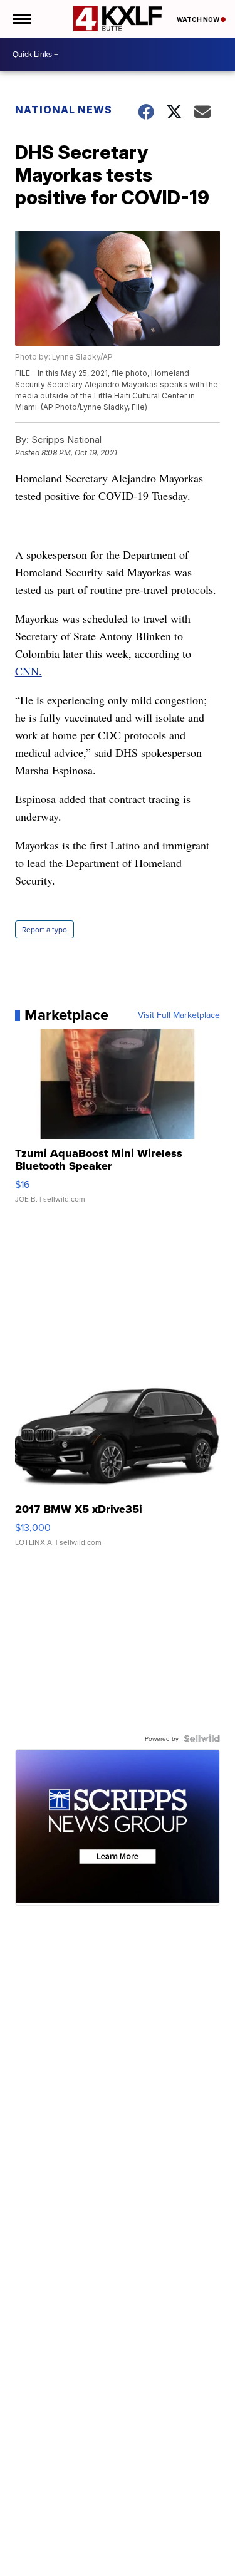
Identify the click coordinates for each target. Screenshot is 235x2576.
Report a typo (44, 929)
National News (64, 110)
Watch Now (199, 19)
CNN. (29, 671)
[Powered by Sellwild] (202, 1738)
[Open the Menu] (21, 19)
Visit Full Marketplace (179, 1015)
